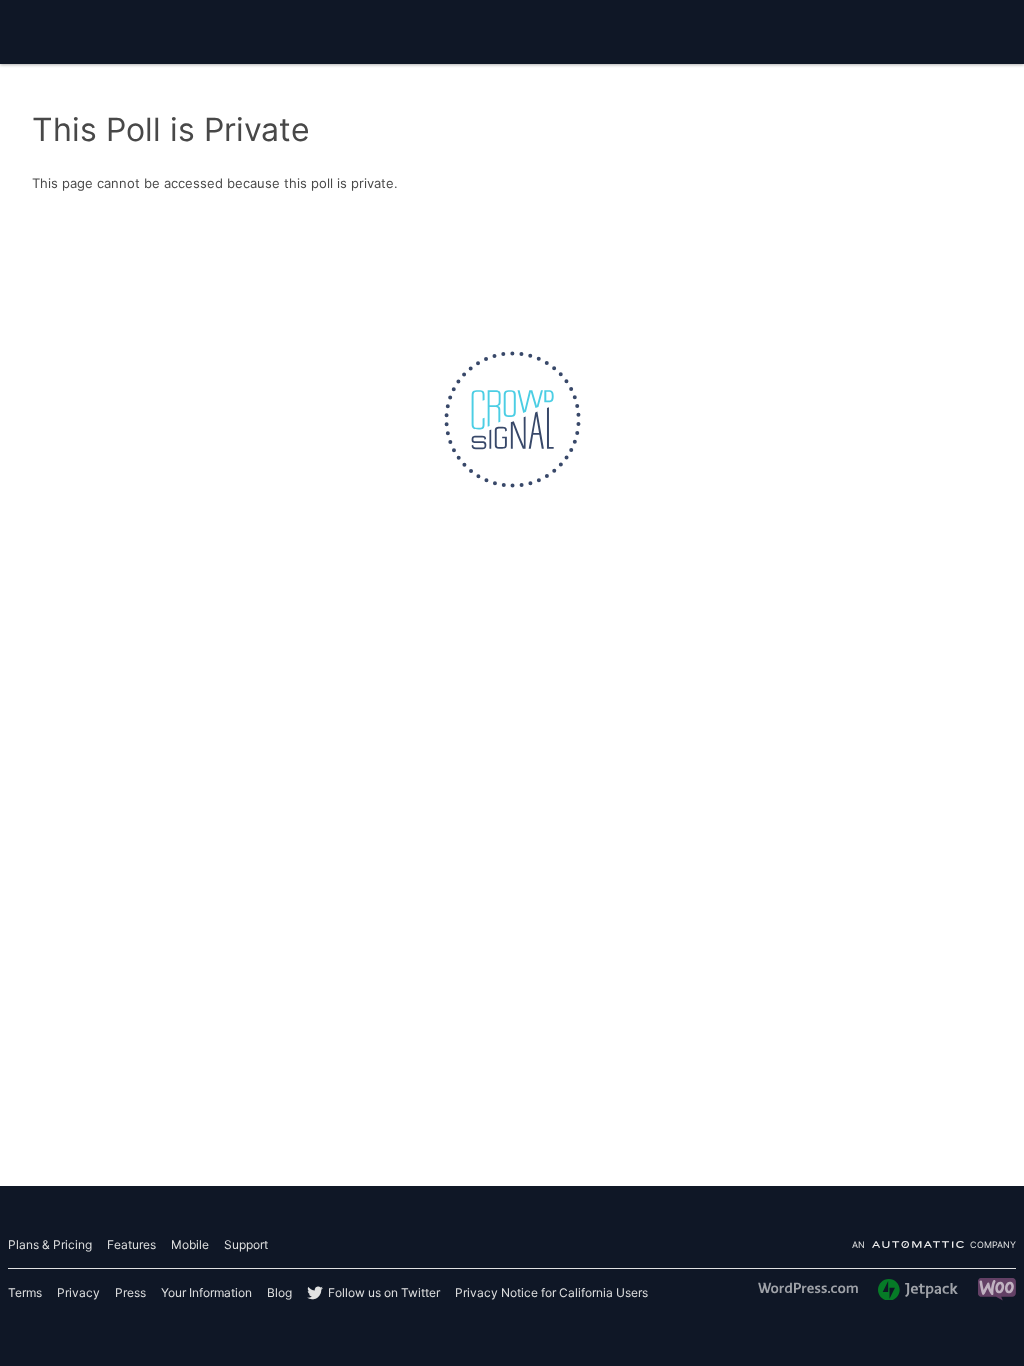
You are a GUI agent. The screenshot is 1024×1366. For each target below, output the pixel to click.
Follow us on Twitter (384, 1292)
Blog (279, 1292)
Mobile (190, 1244)
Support (246, 1244)
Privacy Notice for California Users (551, 1292)
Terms (25, 1292)
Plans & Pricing (50, 1244)
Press (130, 1292)
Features (131, 1244)
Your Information (206, 1292)
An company (934, 1245)
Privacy (78, 1292)
